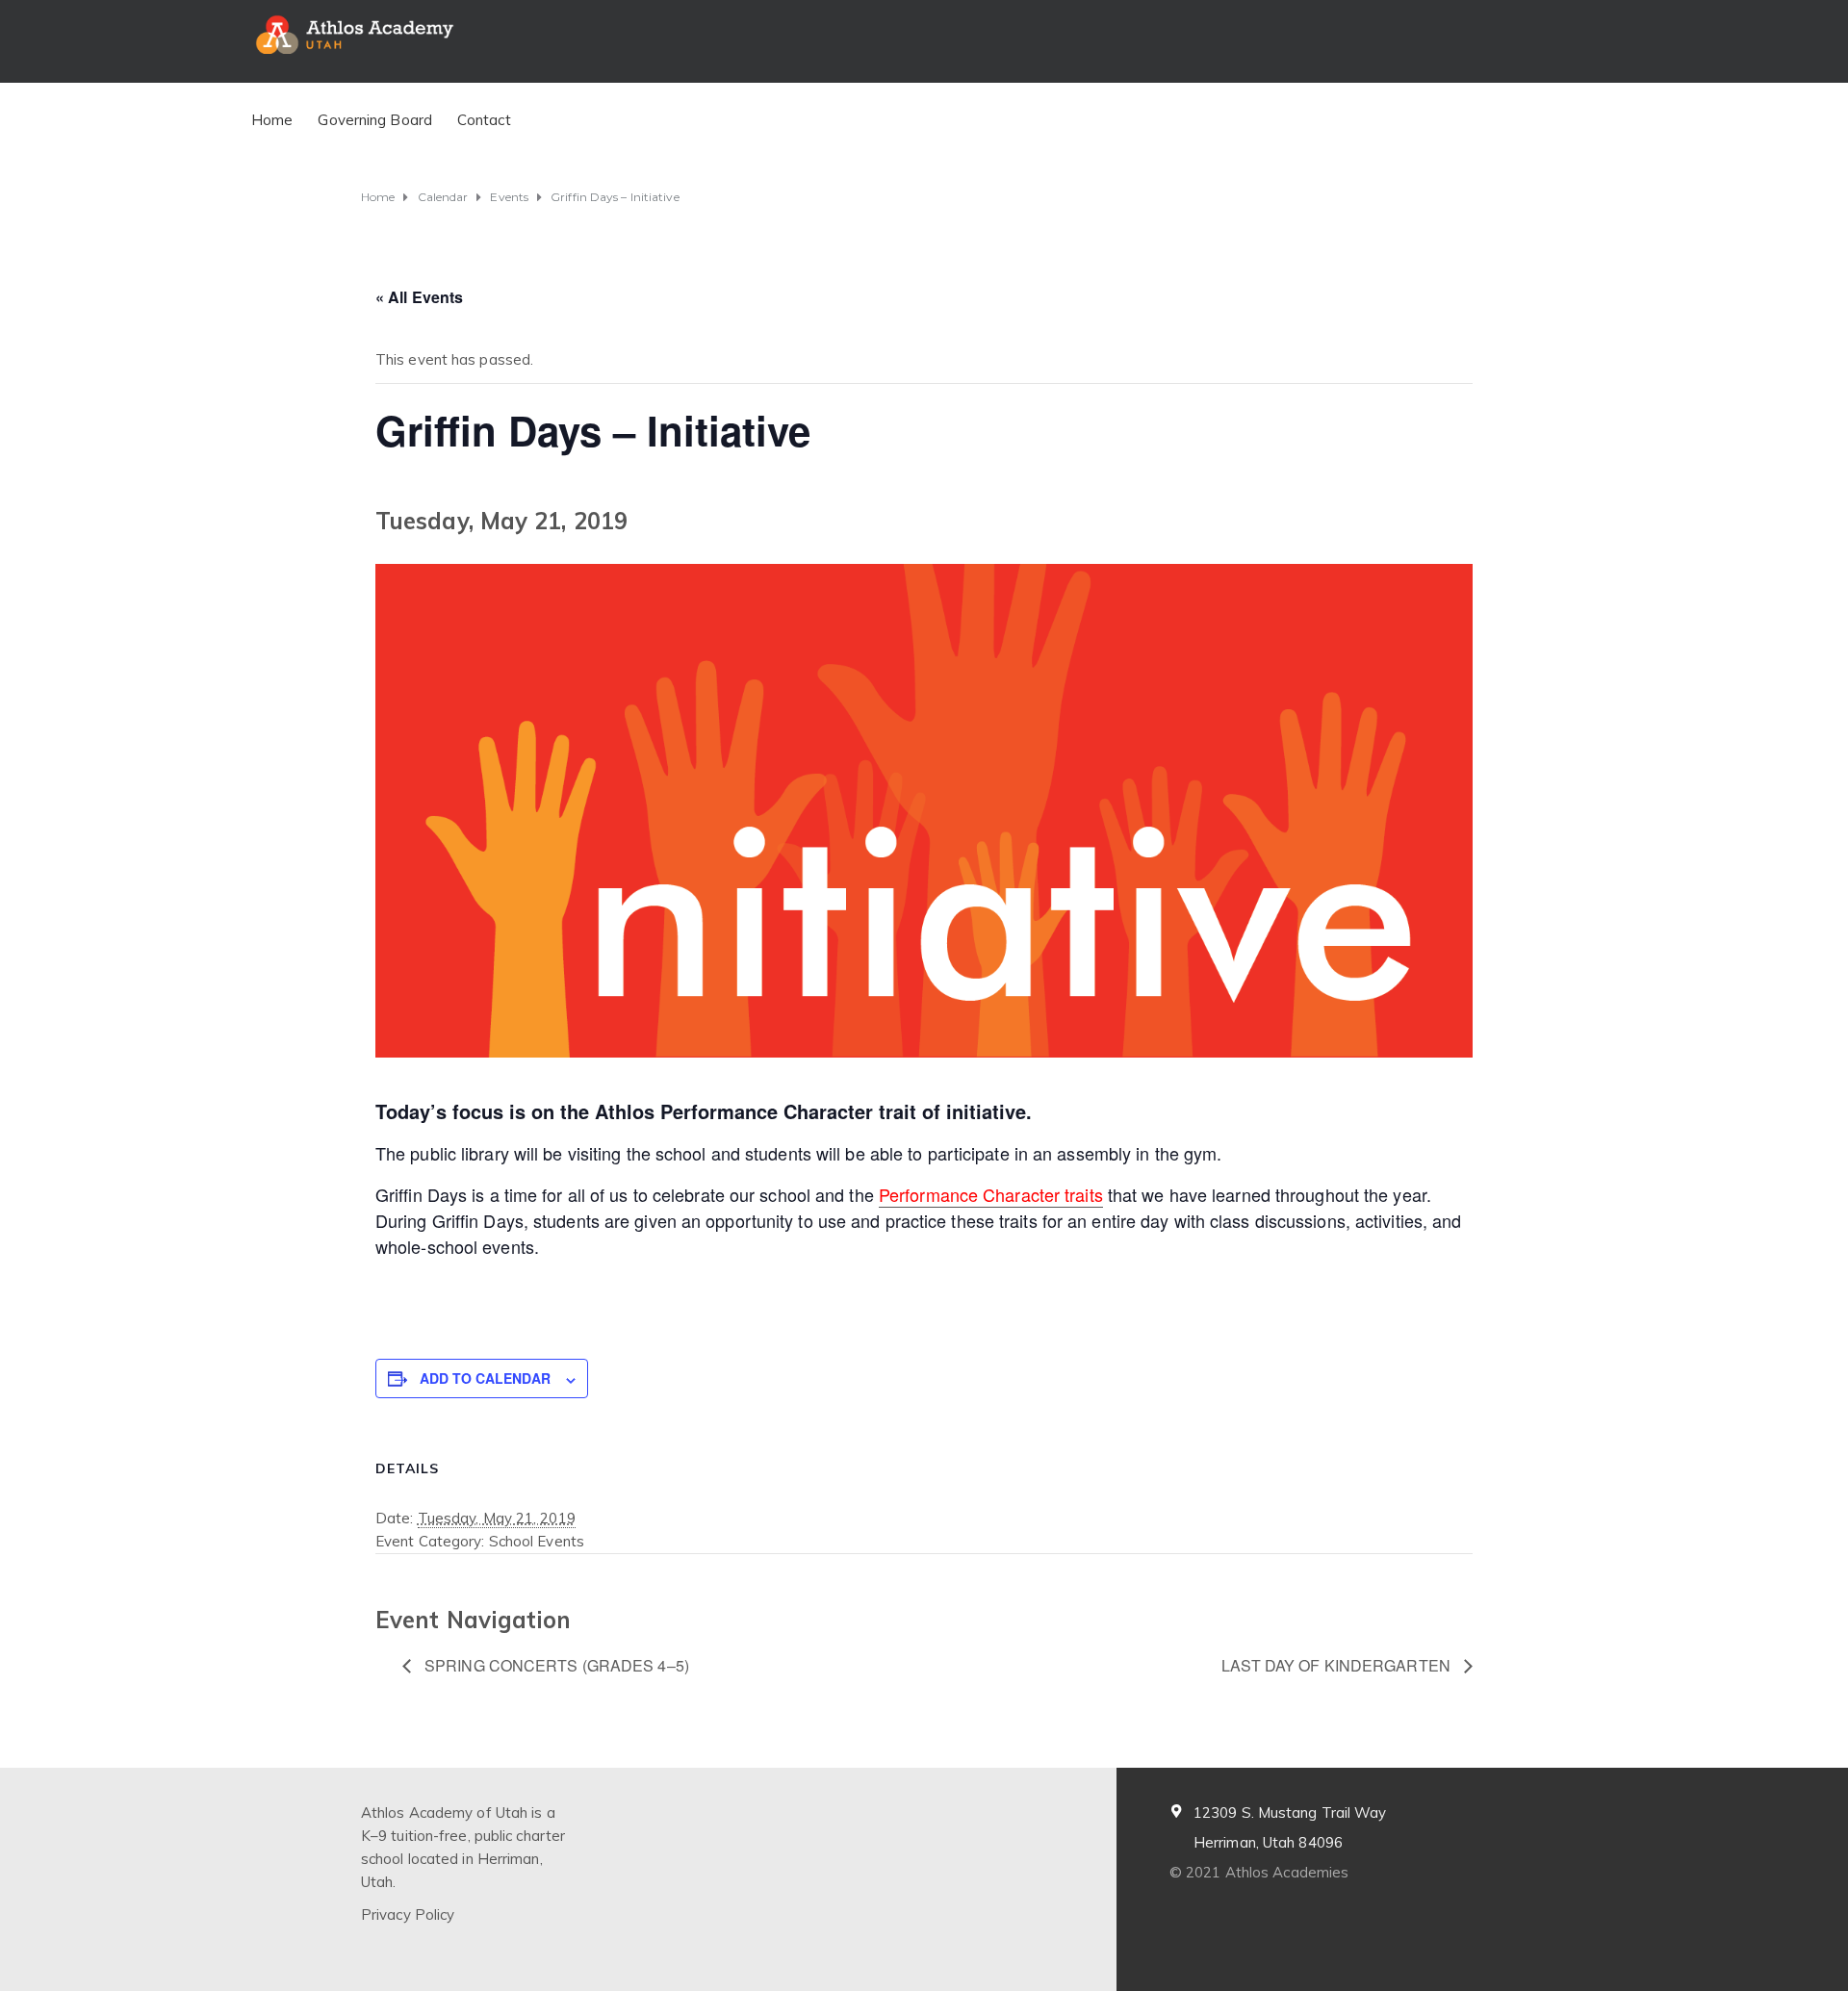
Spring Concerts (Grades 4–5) (555, 1665)
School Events (537, 1541)
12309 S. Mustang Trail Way (1290, 1812)
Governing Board (375, 120)
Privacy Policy (408, 1914)
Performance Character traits (991, 1194)
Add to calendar (485, 1378)
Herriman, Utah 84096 (1268, 1842)
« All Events (419, 297)
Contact (484, 120)
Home (272, 120)
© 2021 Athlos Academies (1259, 1872)
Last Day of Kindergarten (1338, 1665)
